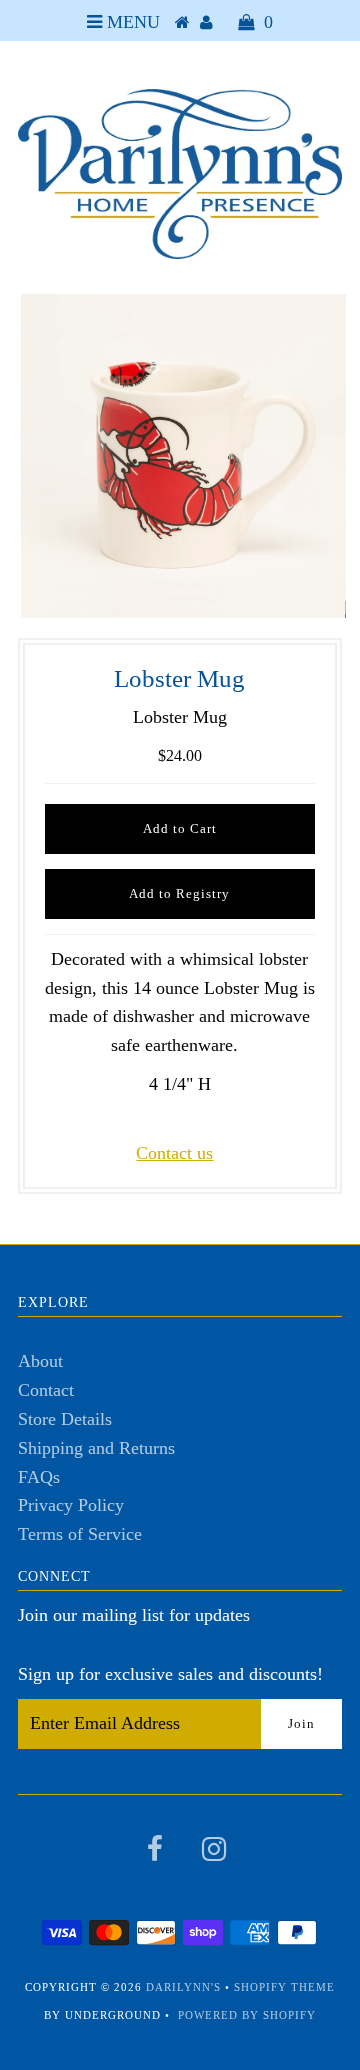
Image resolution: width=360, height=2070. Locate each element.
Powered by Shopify (247, 2015)
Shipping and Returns (96, 1448)
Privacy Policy (71, 1505)
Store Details (65, 1419)
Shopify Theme (284, 1987)
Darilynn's (183, 1987)
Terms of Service (80, 1534)
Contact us (174, 1153)
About (40, 1361)
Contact (46, 1390)
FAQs (39, 1477)
